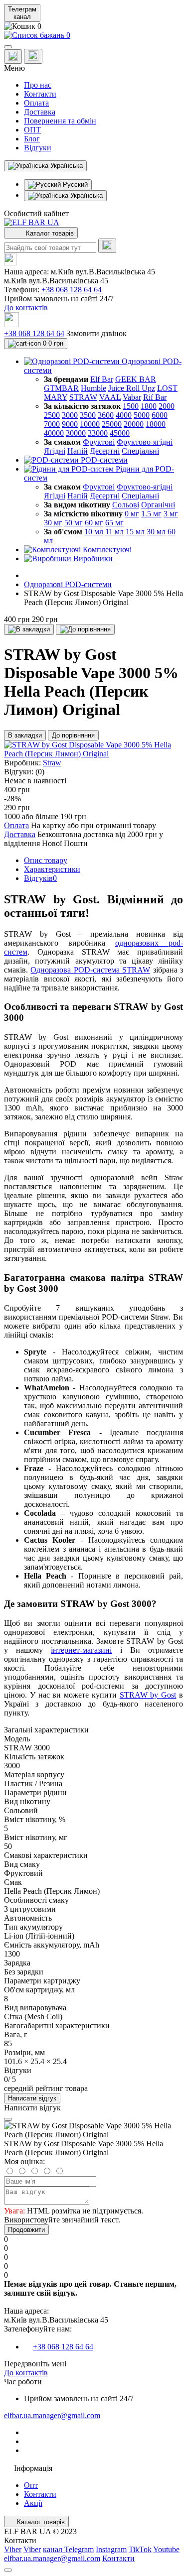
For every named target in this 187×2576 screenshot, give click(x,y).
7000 (52, 424)
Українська (86, 195)
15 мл (135, 532)
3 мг (171, 514)
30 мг (53, 523)
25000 (112, 424)
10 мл (94, 532)
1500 (131, 406)
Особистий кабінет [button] (36, 213)
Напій (78, 451)
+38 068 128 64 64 (72, 290)
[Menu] (8, 47)
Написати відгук (32, 2098)
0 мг (132, 514)
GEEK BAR (136, 379)
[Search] (107, 246)
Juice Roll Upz (132, 388)
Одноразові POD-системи (68, 584)
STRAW (83, 397)
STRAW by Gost (148, 1695)
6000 (160, 415)
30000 (76, 433)
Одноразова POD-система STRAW (90, 970)
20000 (134, 424)
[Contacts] (33, 56)
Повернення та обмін (60, 121)
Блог (32, 139)
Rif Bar (155, 397)
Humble (93, 388)
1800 (149, 406)
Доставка (40, 112)
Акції (33, 2503)
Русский (74, 184)
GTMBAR (61, 388)
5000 (142, 415)
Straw (52, 763)
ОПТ (32, 130)
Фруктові (99, 442)
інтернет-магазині (81, 1650)
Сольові (126, 505)
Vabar (132, 397)
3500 (88, 415)
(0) (40, 772)
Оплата (36, 103)
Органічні (158, 505)
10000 (90, 424)
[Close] (8, 2119)
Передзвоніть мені (35, 2364)
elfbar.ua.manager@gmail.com (52, 2415)
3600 (106, 415)
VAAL (110, 397)
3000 (70, 415)
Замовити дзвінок (96, 333)
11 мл (114, 532)
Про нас (38, 85)
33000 (98, 433)
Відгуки (38, 148)
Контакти (40, 94)
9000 (70, 424)
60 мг (94, 523)
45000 (120, 433)
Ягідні (55, 451)
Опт (31, 2485)
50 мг (74, 523)
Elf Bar (102, 379)
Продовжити (26, 2230)
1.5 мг (151, 514)
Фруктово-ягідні (145, 442)
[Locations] (13, 57)
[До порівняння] (85, 629)
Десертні (105, 451)
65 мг (114, 523)
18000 (156, 424)
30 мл (156, 532)
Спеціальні (140, 451)
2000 (167, 406)
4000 (124, 415)
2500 (52, 415)
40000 (54, 433)
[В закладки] (29, 629)
